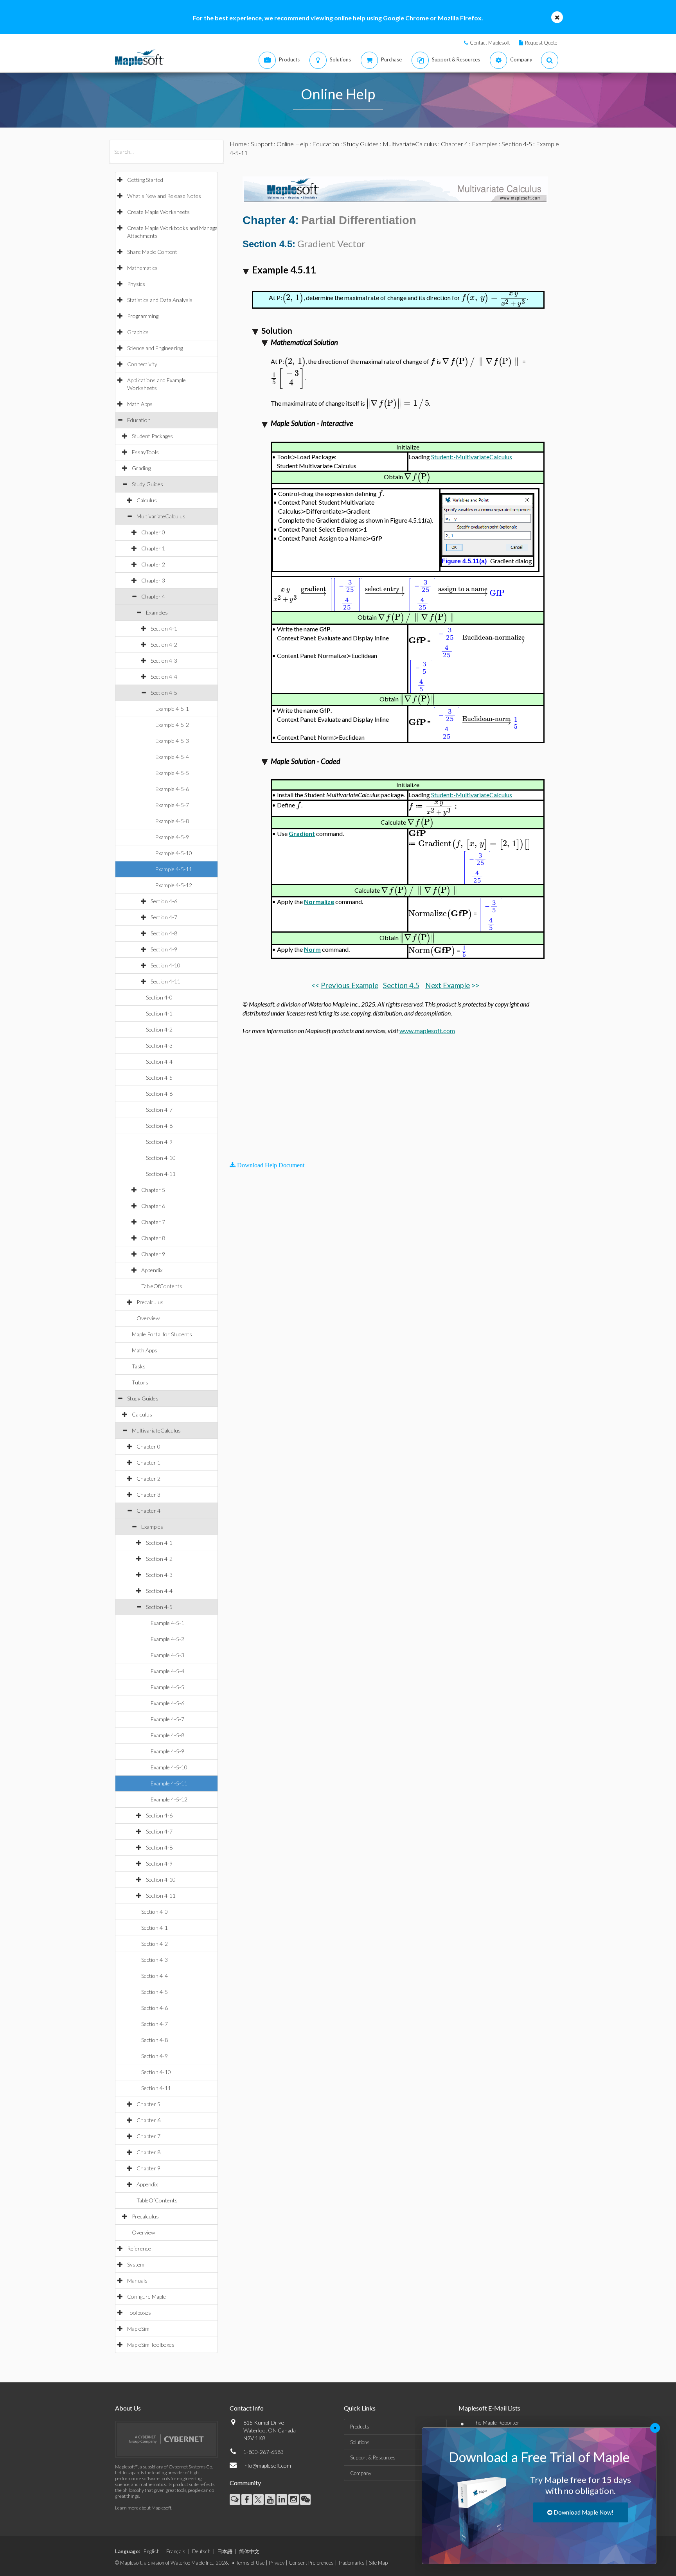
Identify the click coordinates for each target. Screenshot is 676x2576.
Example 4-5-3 (172, 741)
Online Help (292, 144)
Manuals (137, 2280)
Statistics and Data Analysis (160, 300)
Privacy (277, 2563)
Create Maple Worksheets (158, 212)
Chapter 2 (153, 564)
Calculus (147, 500)
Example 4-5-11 (174, 869)
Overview (148, 1318)
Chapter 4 (153, 596)
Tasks (139, 1366)
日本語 (225, 2551)
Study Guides (147, 484)
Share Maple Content (152, 252)
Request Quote (541, 43)
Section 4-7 (164, 917)
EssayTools (145, 452)
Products (360, 2427)
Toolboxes (139, 2313)
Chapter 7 (153, 1222)
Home (238, 144)
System (136, 2264)
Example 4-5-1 (172, 709)
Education (139, 420)
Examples (157, 612)
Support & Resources (373, 2457)
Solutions (360, 2442)
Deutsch (201, 2551)
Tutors (140, 1382)
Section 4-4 (164, 677)
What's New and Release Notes (164, 196)
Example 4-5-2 (172, 725)
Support (262, 144)
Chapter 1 (153, 548)
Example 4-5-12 (174, 885)
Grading (141, 468)
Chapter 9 (153, 1254)
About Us (128, 2408)
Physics (136, 284)
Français (176, 2551)
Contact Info (247, 2408)
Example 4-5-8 (172, 821)
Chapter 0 (153, 532)
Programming (143, 316)
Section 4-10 (165, 965)
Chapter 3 (153, 580)
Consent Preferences (311, 2563)
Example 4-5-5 (172, 773)
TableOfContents (162, 1286)
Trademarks (351, 2563)
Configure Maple (147, 2296)
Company (361, 2473)
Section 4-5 (164, 693)
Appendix (152, 1270)
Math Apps (140, 404)
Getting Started (145, 180)
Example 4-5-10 (174, 853)
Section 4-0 (159, 997)
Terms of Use (250, 2563)
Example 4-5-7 (172, 805)
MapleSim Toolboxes (151, 2345)
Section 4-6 (164, 901)
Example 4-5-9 (172, 837)
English (152, 2551)
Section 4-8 (164, 933)
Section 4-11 (165, 981)
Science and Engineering (155, 348)
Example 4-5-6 (172, 789)
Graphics (138, 332)
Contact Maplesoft (490, 43)
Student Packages (152, 436)
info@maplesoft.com (267, 2465)
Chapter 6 (153, 1206)
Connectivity (142, 364)
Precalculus (150, 1302)
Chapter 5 (153, 1190)
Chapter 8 (153, 1238)
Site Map (378, 2563)
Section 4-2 (164, 644)
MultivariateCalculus (161, 516)
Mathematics (142, 268)
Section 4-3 (164, 661)
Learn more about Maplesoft (143, 2508)
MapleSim (138, 2329)
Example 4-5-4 (172, 757)
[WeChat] (305, 2500)
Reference (139, 2248)
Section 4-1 (164, 628)
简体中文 (249, 2551)
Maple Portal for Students (162, 1334)
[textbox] (293, 298)
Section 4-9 (164, 949)
